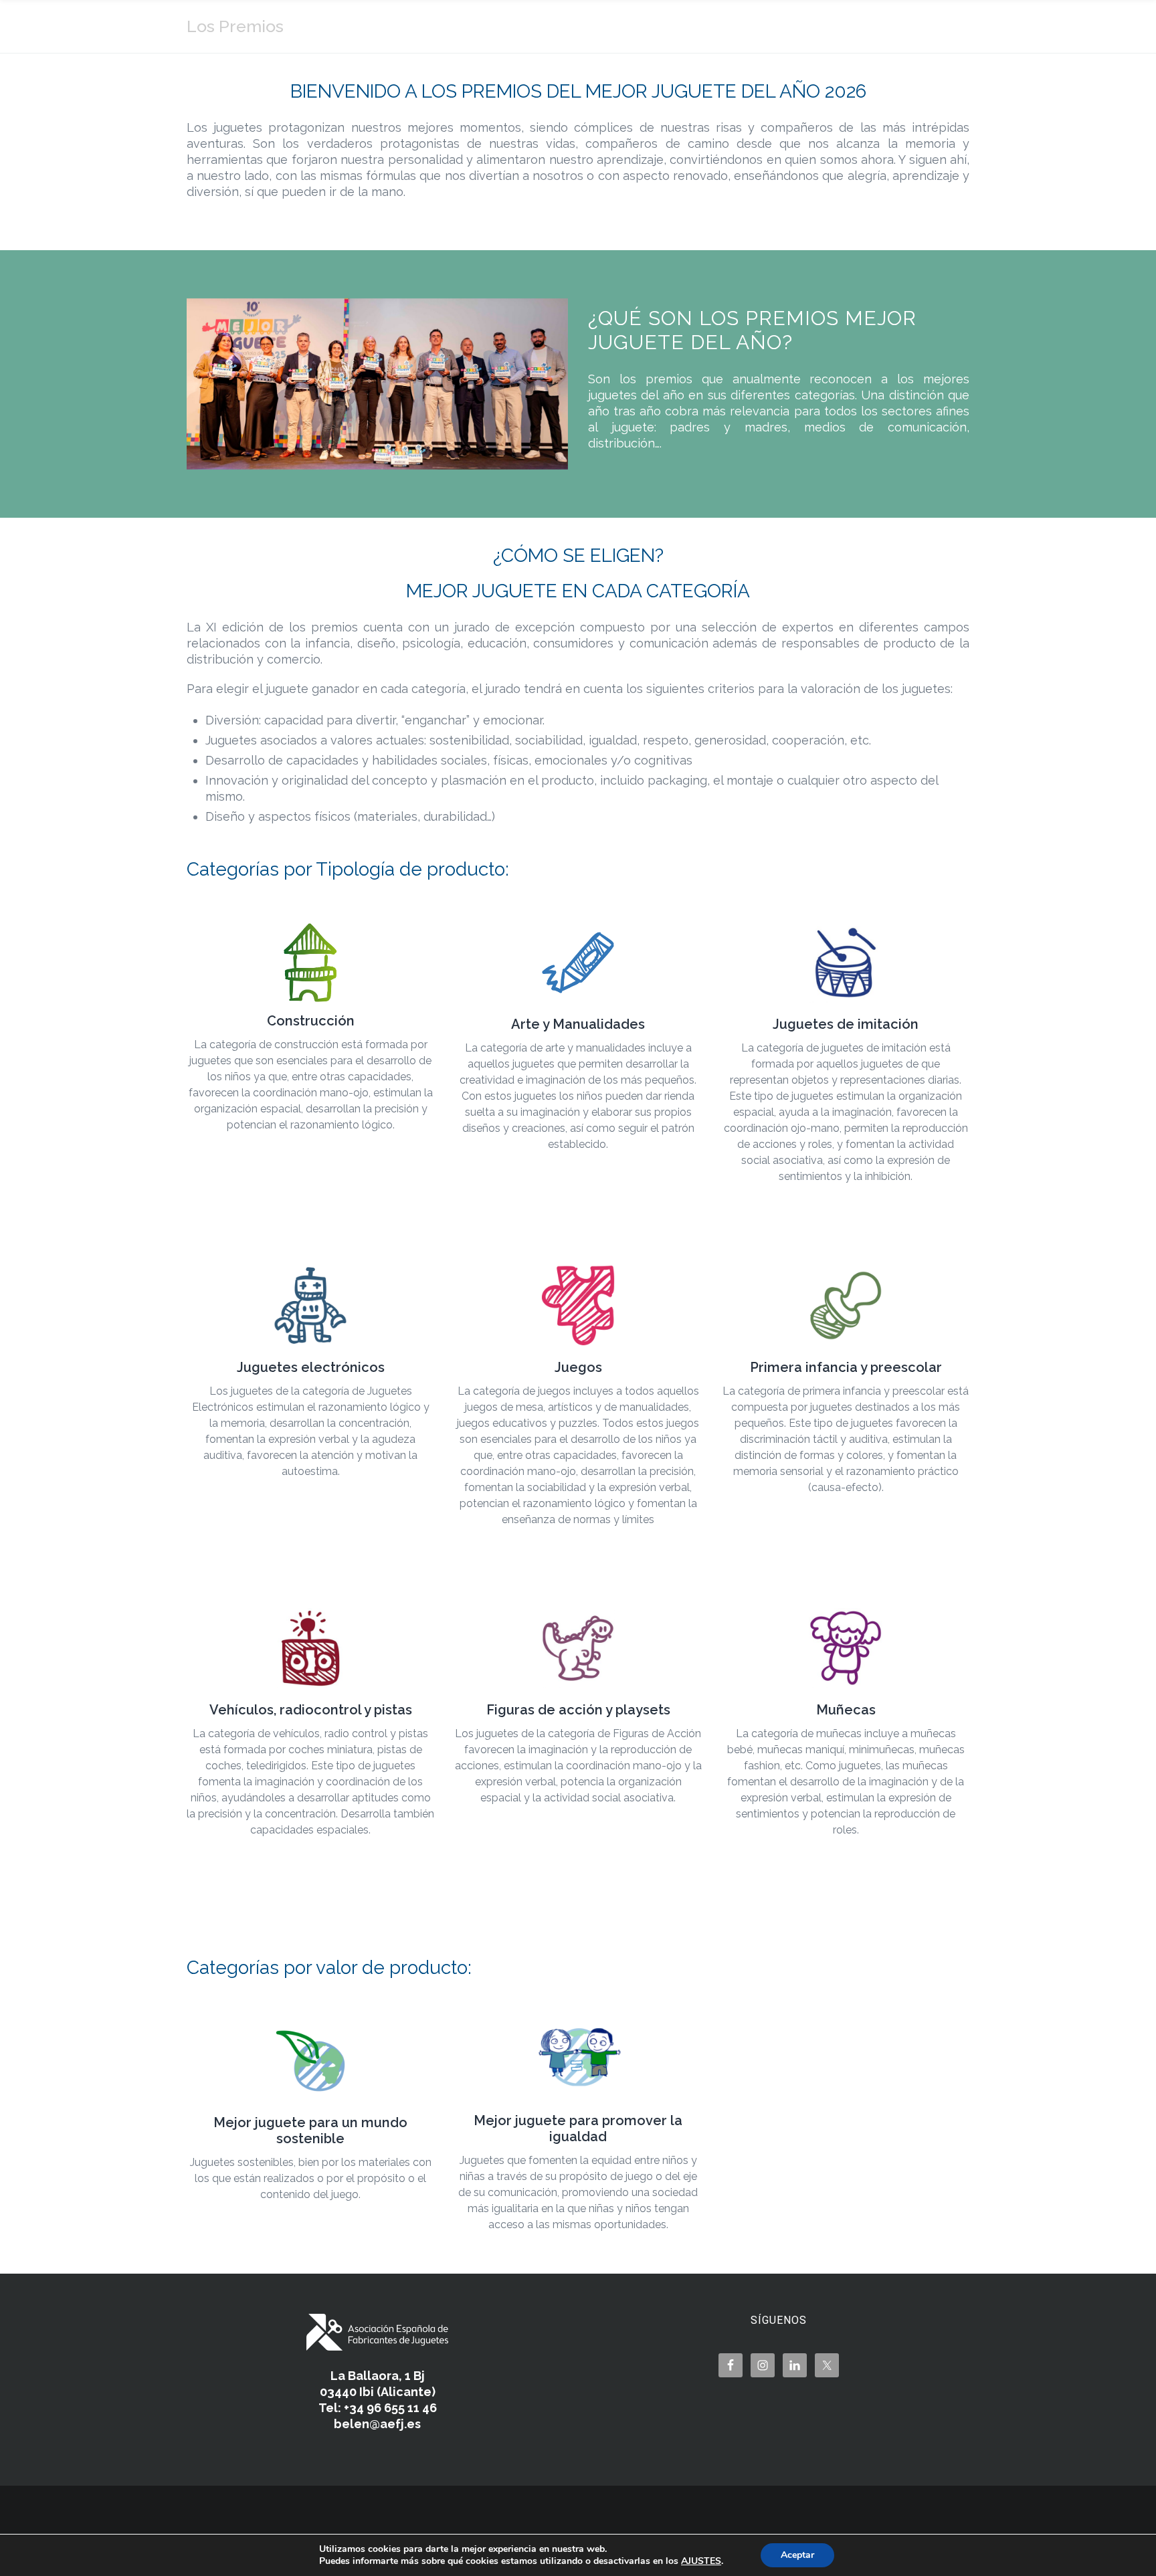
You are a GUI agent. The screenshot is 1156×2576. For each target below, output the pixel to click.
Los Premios (235, 26)
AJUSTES (701, 2561)
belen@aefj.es (377, 2424)
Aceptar (797, 2555)
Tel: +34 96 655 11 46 (378, 2408)
